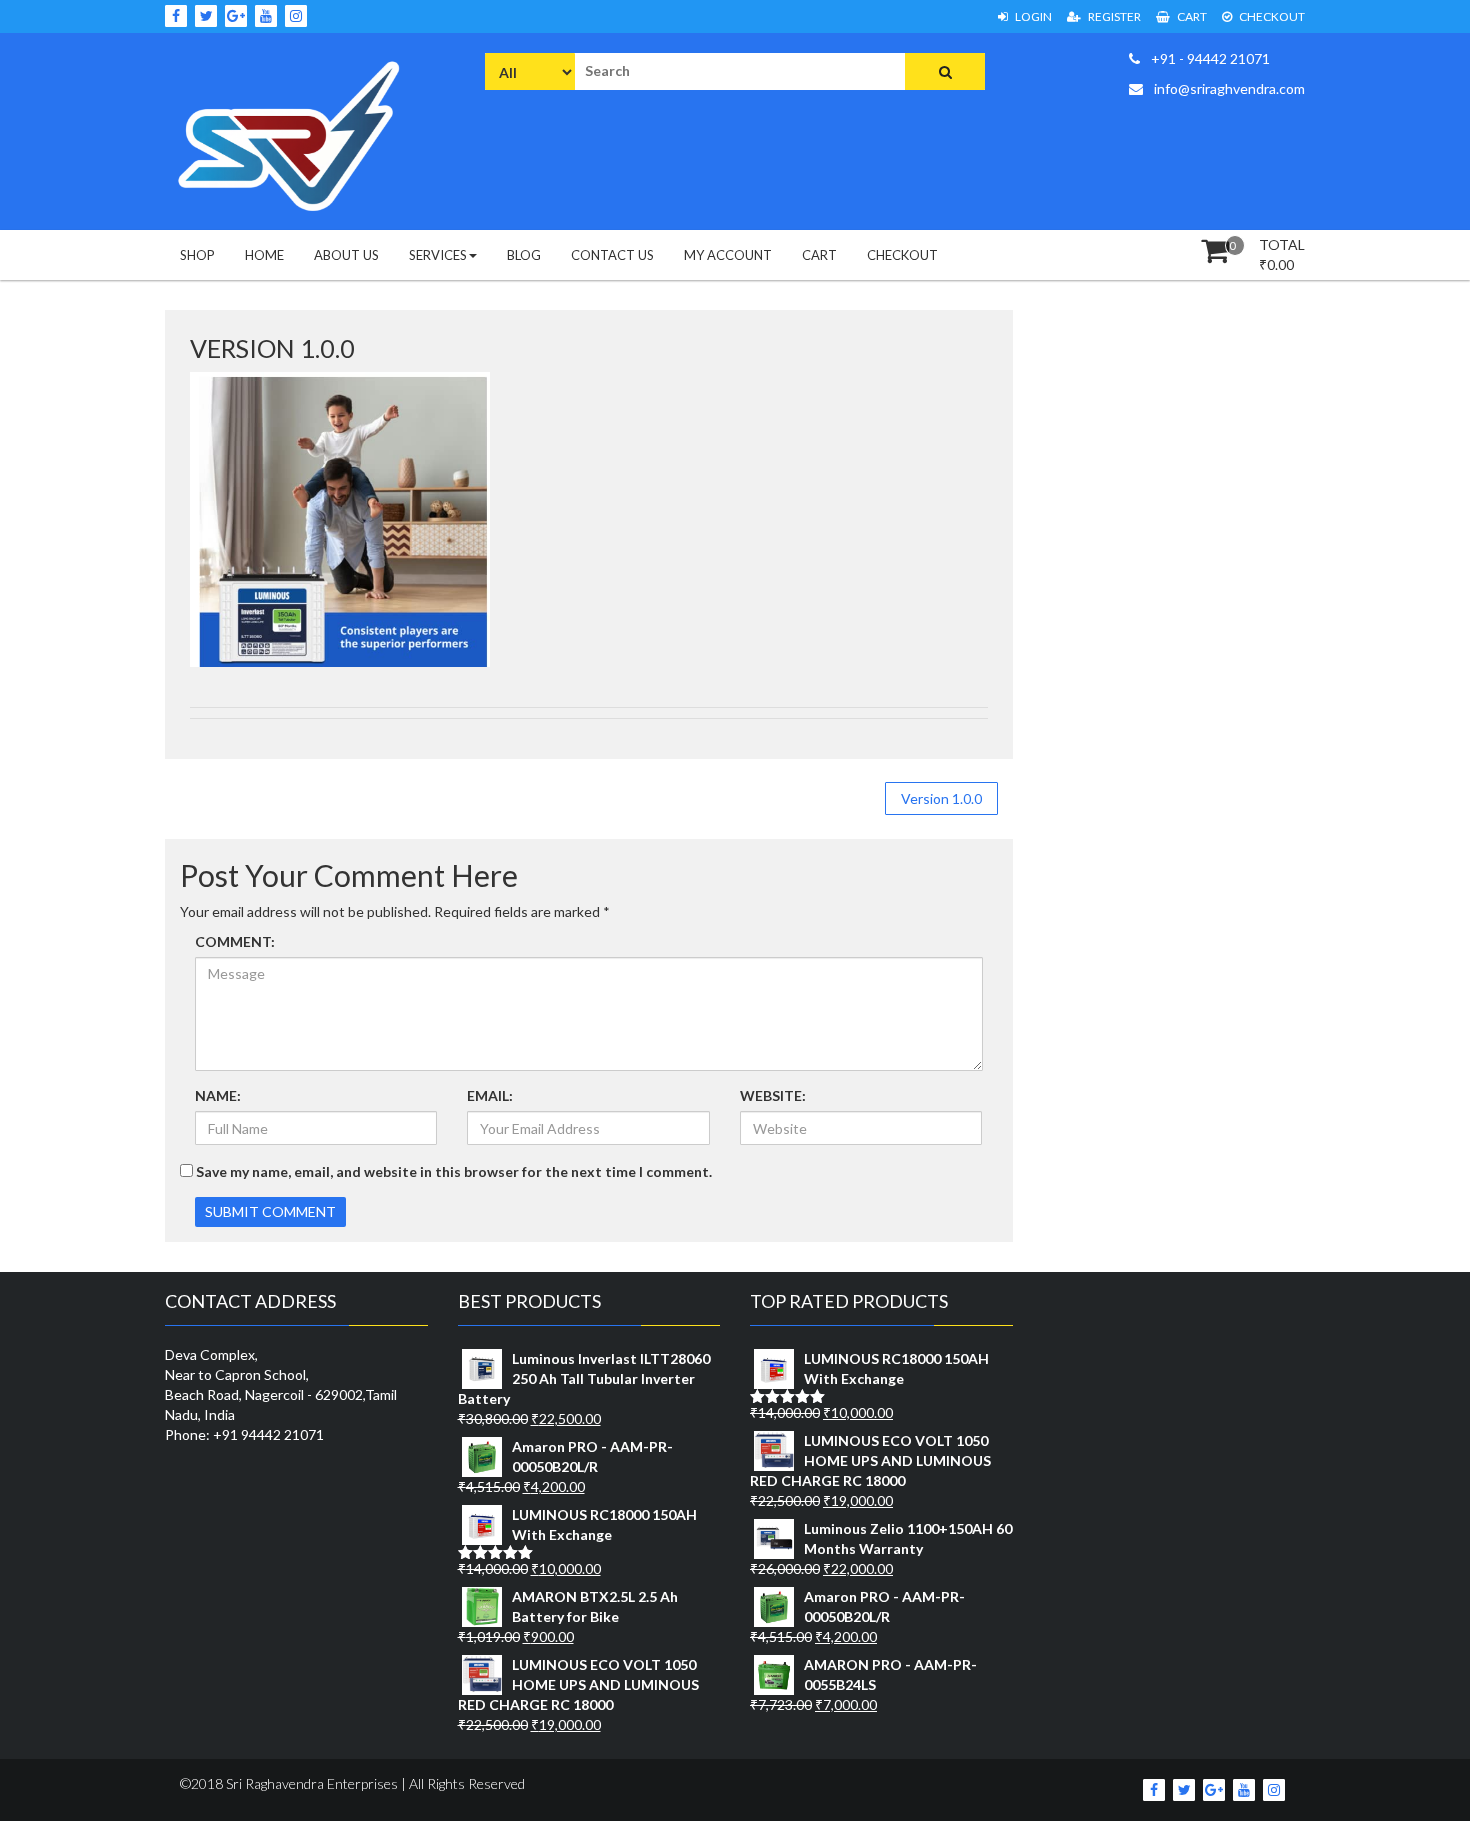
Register (1113, 16)
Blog (524, 255)
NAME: (218, 1095)
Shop (197, 255)
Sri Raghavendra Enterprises (310, 1783)
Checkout (1271, 16)
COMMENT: (235, 941)
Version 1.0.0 (941, 798)
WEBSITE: (773, 1095)
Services (438, 255)
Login (1032, 16)
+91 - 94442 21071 (1209, 58)
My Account (728, 255)
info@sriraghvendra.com (1228, 88)
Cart (1191, 16)
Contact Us (612, 255)
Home (264, 255)
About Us (346, 255)
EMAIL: (490, 1095)
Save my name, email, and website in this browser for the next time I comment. (454, 1171)
